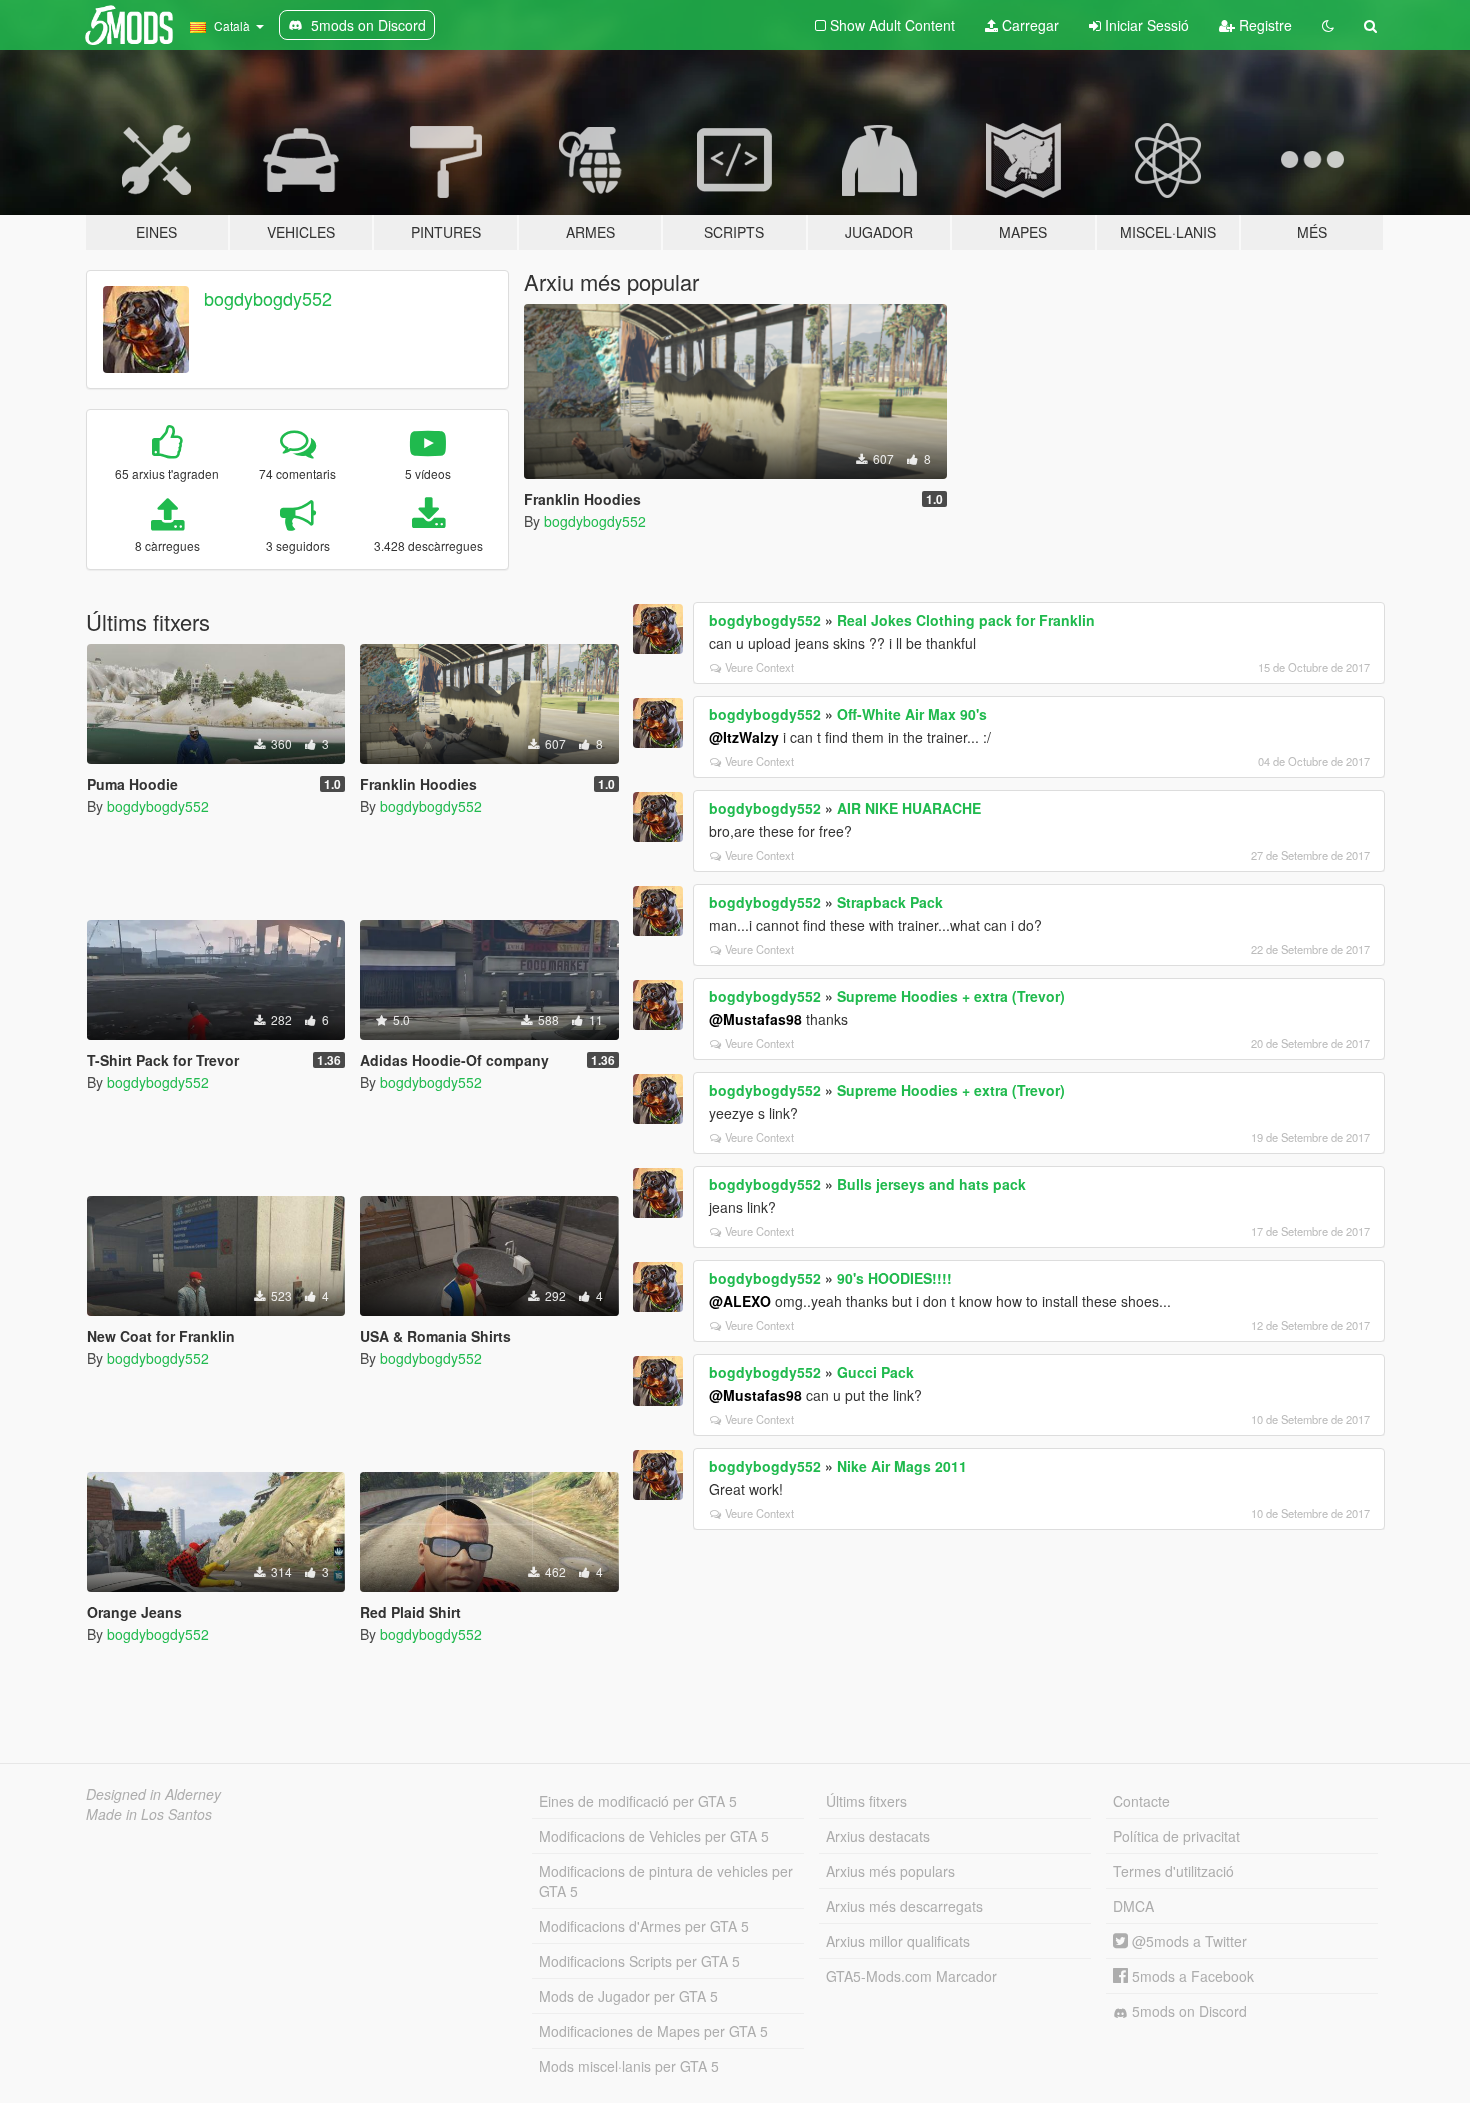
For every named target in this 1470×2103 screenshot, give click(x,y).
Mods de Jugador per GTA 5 (628, 1996)
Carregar (1028, 25)
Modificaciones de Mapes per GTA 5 (653, 2031)
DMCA (1133, 1906)
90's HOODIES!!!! (894, 1278)
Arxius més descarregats (904, 1906)
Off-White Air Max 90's (912, 714)
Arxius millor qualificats (898, 1941)
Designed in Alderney (153, 1794)
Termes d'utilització (1173, 1871)
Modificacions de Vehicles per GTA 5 (654, 1836)
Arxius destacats (878, 1836)
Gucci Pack (875, 1372)
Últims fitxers (866, 1801)
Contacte (1141, 1801)
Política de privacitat (1176, 1836)
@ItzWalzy (744, 737)
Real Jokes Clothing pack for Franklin (966, 620)
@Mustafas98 (755, 1019)
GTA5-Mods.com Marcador (911, 1976)
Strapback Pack (890, 902)
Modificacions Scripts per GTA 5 (639, 1961)
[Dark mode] (1328, 25)
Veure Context (759, 667)
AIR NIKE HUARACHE (909, 808)
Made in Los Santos (149, 1814)
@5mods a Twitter (1187, 1941)
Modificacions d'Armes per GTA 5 (644, 1926)
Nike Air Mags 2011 (902, 1466)
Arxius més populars (890, 1871)
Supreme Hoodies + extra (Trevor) (951, 996)
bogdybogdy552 (268, 298)
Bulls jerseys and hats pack (931, 1184)
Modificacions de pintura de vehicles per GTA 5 (666, 1881)
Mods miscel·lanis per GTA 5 (629, 2066)
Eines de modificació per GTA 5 (638, 1801)
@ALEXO (740, 1301)
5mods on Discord (1187, 2011)
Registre (1263, 25)
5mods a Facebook (1191, 1976)
